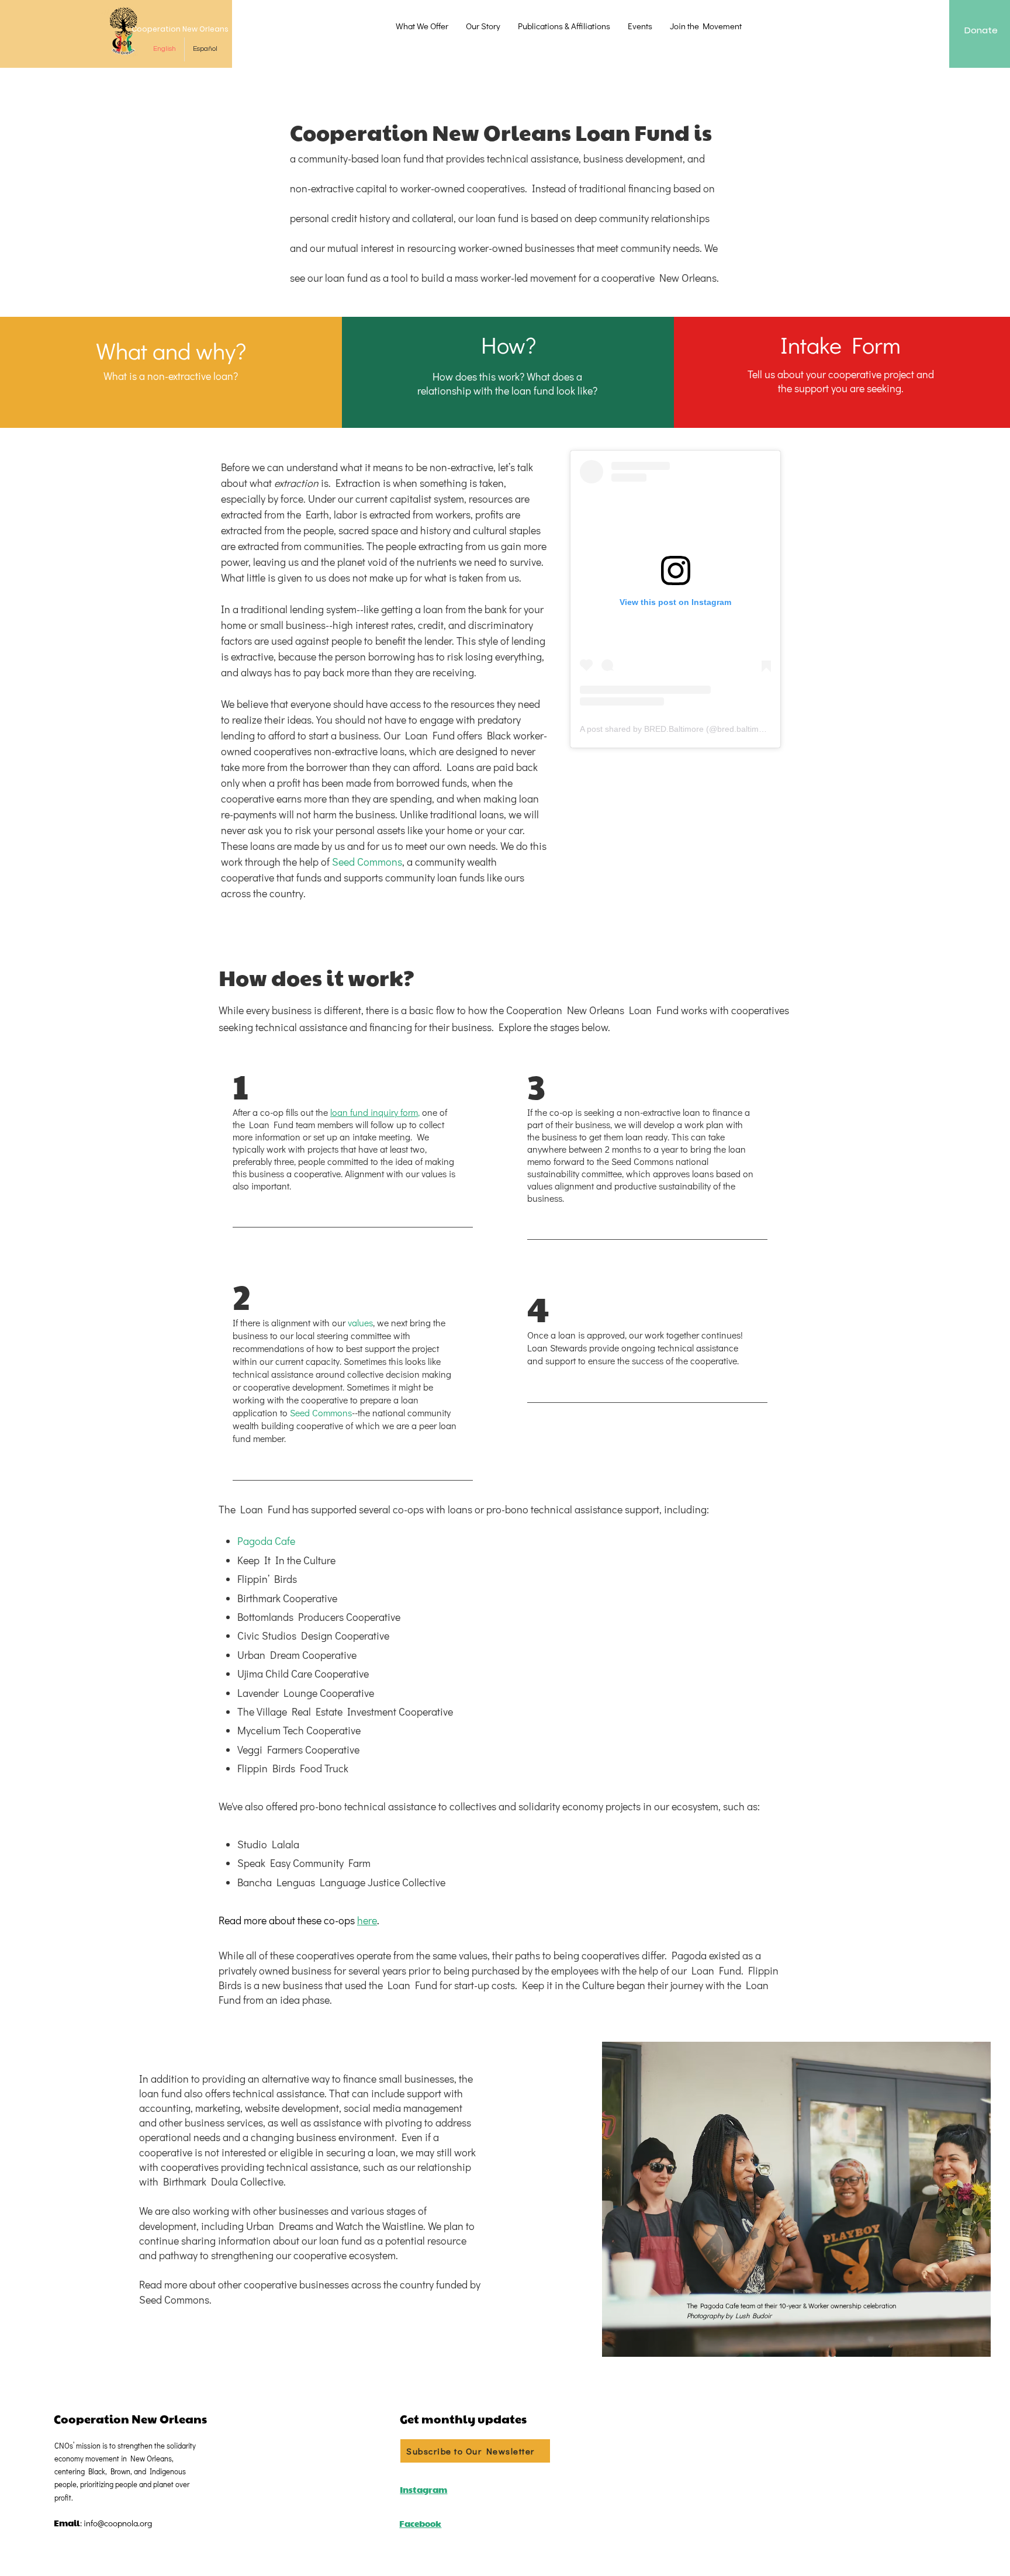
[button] (422, 26)
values (360, 1322)
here (367, 1920)
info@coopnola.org (118, 2523)
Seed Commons (367, 862)
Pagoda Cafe (266, 1541)
